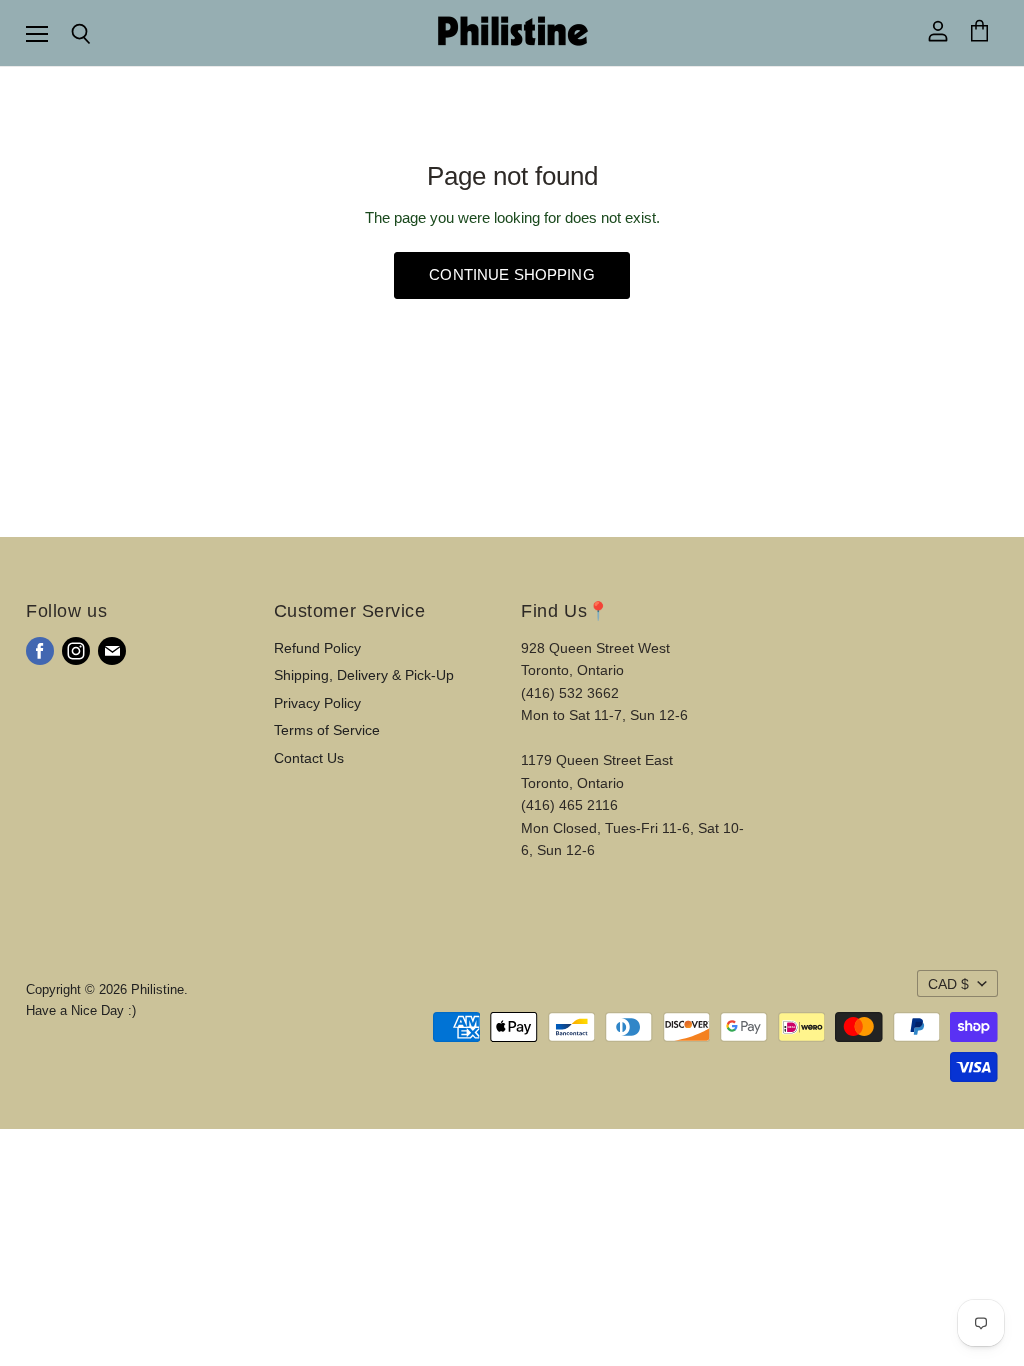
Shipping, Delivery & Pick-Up (364, 675)
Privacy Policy (317, 703)
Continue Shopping (512, 275)
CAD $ (948, 984)
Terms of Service (327, 730)
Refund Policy (317, 648)
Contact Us (309, 758)
